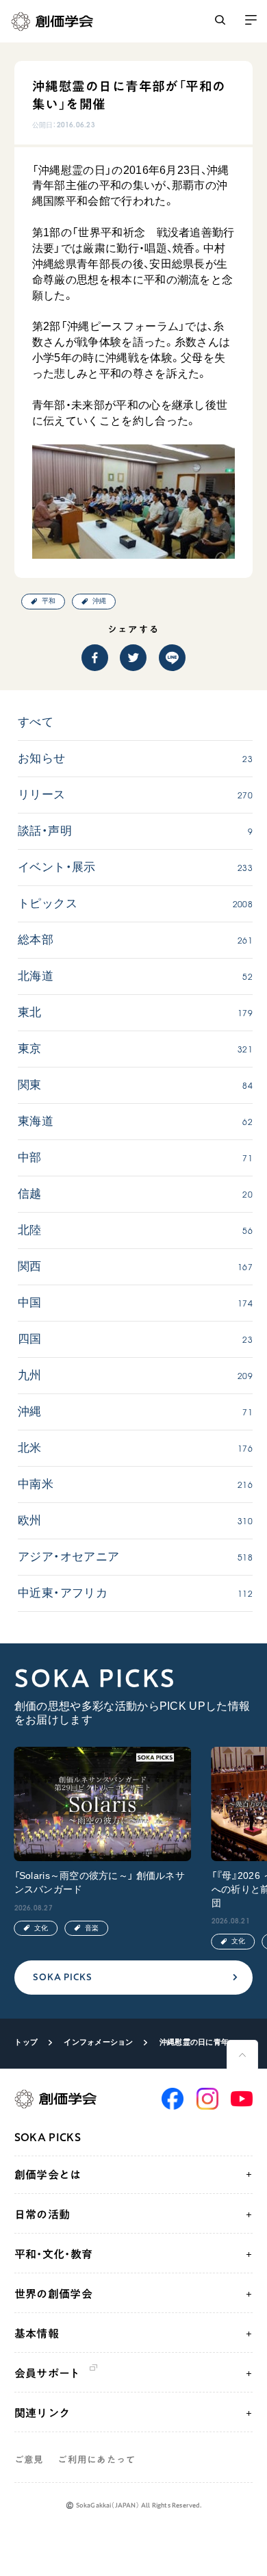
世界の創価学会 (53, 2294)
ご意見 (29, 2460)
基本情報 (37, 2334)
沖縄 (99, 601)
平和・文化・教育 (54, 2254)
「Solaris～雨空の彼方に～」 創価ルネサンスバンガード (100, 1883)
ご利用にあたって (97, 2460)
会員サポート (48, 2373)
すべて (36, 722)
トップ (26, 2042)
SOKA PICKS (62, 1977)
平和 (49, 601)
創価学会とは (48, 2175)
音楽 (92, 1928)
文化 (41, 1928)
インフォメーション (98, 2042)
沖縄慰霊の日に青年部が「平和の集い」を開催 (200, 2042)
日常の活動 (42, 2214)
